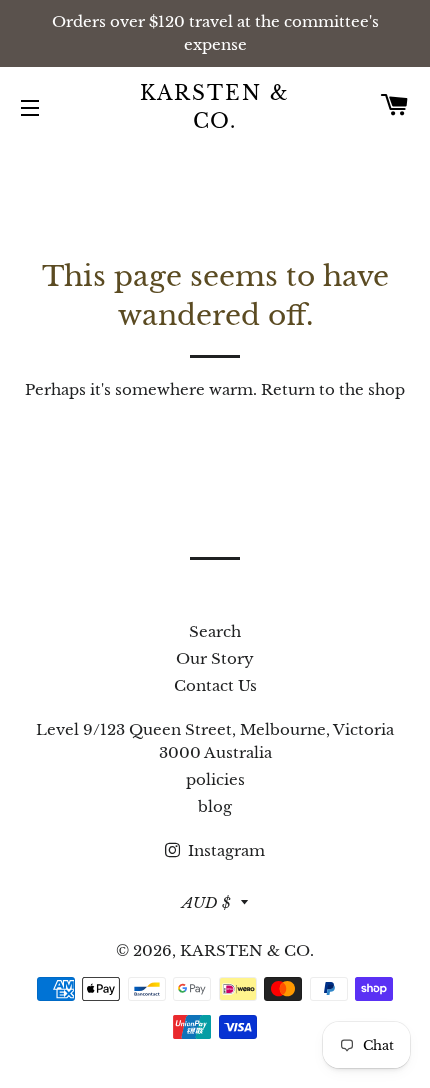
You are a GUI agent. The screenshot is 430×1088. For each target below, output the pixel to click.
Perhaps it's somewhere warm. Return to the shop (215, 389)
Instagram (224, 850)
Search (215, 631)
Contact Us (215, 685)
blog (215, 806)
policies (215, 779)
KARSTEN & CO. (215, 107)
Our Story (215, 658)
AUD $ (206, 902)
